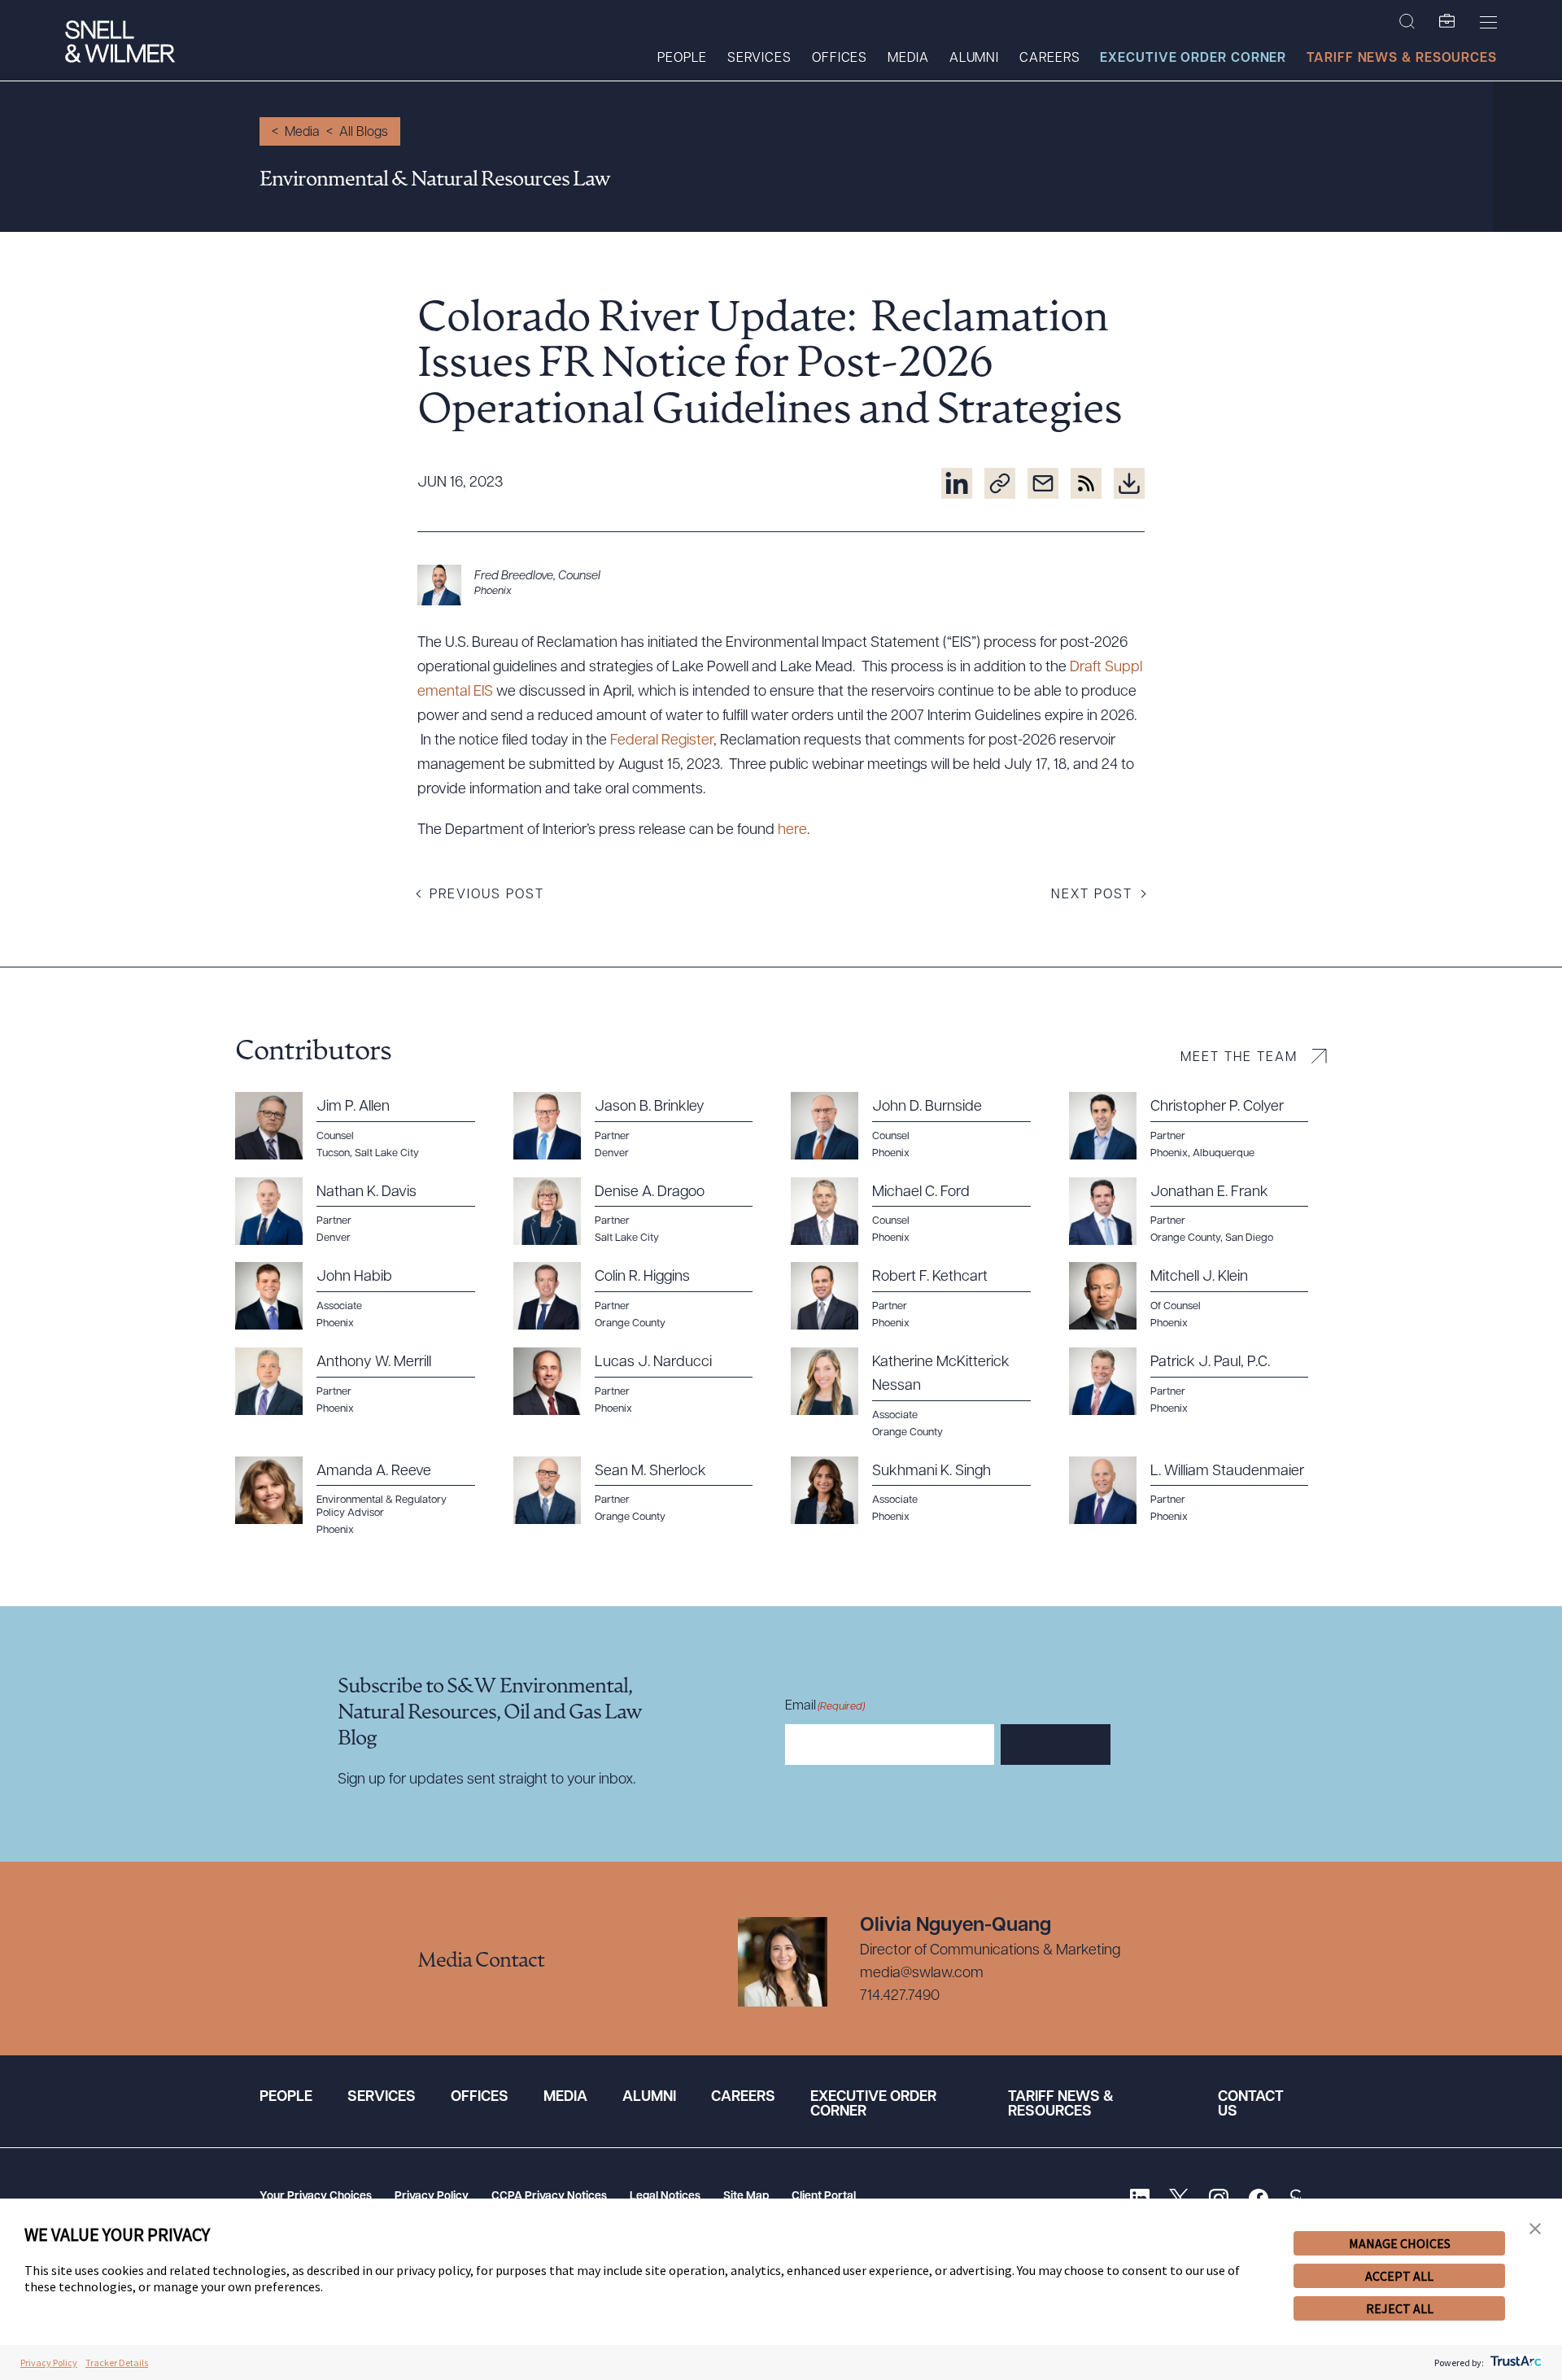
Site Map (746, 2197)
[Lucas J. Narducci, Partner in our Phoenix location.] (643, 1382)
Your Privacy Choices (316, 2197)
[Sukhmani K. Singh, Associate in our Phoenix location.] (920, 1491)
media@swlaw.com (922, 1974)
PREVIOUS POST (487, 895)
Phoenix (493, 591)
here (792, 831)
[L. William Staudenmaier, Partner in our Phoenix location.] (1198, 1491)
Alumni (974, 59)
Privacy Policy (432, 2197)
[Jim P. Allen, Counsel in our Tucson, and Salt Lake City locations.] (364, 1126)
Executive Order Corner (1193, 59)
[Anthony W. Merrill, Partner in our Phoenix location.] (364, 1382)
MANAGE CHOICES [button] (1400, 2243)
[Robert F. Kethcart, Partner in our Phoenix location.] (920, 1296)
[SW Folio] (1447, 22)
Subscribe (1056, 1745)
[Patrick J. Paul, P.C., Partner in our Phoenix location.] (1198, 1382)
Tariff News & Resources (1402, 59)
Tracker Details (117, 2363)
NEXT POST (1092, 895)
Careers (1049, 59)
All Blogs (364, 133)
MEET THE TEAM (1239, 1058)
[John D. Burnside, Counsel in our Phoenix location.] (920, 1126)
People (682, 59)
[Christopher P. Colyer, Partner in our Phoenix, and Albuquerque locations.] (1198, 1126)
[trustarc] (1514, 2363)
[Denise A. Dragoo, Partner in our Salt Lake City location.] (643, 1212)
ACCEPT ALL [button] (1399, 2276)
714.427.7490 (900, 1997)
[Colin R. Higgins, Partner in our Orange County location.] (643, 1296)
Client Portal (824, 2197)
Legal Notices (665, 2197)
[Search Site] (1407, 22)
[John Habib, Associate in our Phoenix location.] (364, 1296)
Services (759, 59)
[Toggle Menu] (1488, 22)
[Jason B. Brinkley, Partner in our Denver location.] (643, 1126)
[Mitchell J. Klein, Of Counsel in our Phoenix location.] (1198, 1296)
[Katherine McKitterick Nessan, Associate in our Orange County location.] (920, 1393)
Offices (840, 59)
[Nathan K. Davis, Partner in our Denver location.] (364, 1212)
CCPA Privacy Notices (549, 2197)
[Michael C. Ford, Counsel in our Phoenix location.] (920, 1212)
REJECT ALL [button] (1400, 2308)
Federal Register (662, 741)
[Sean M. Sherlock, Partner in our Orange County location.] (643, 1491)
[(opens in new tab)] (957, 483)
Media (908, 59)
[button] (1535, 2229)
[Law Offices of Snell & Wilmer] (120, 44)
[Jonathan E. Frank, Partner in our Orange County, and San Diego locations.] (1198, 1212)
